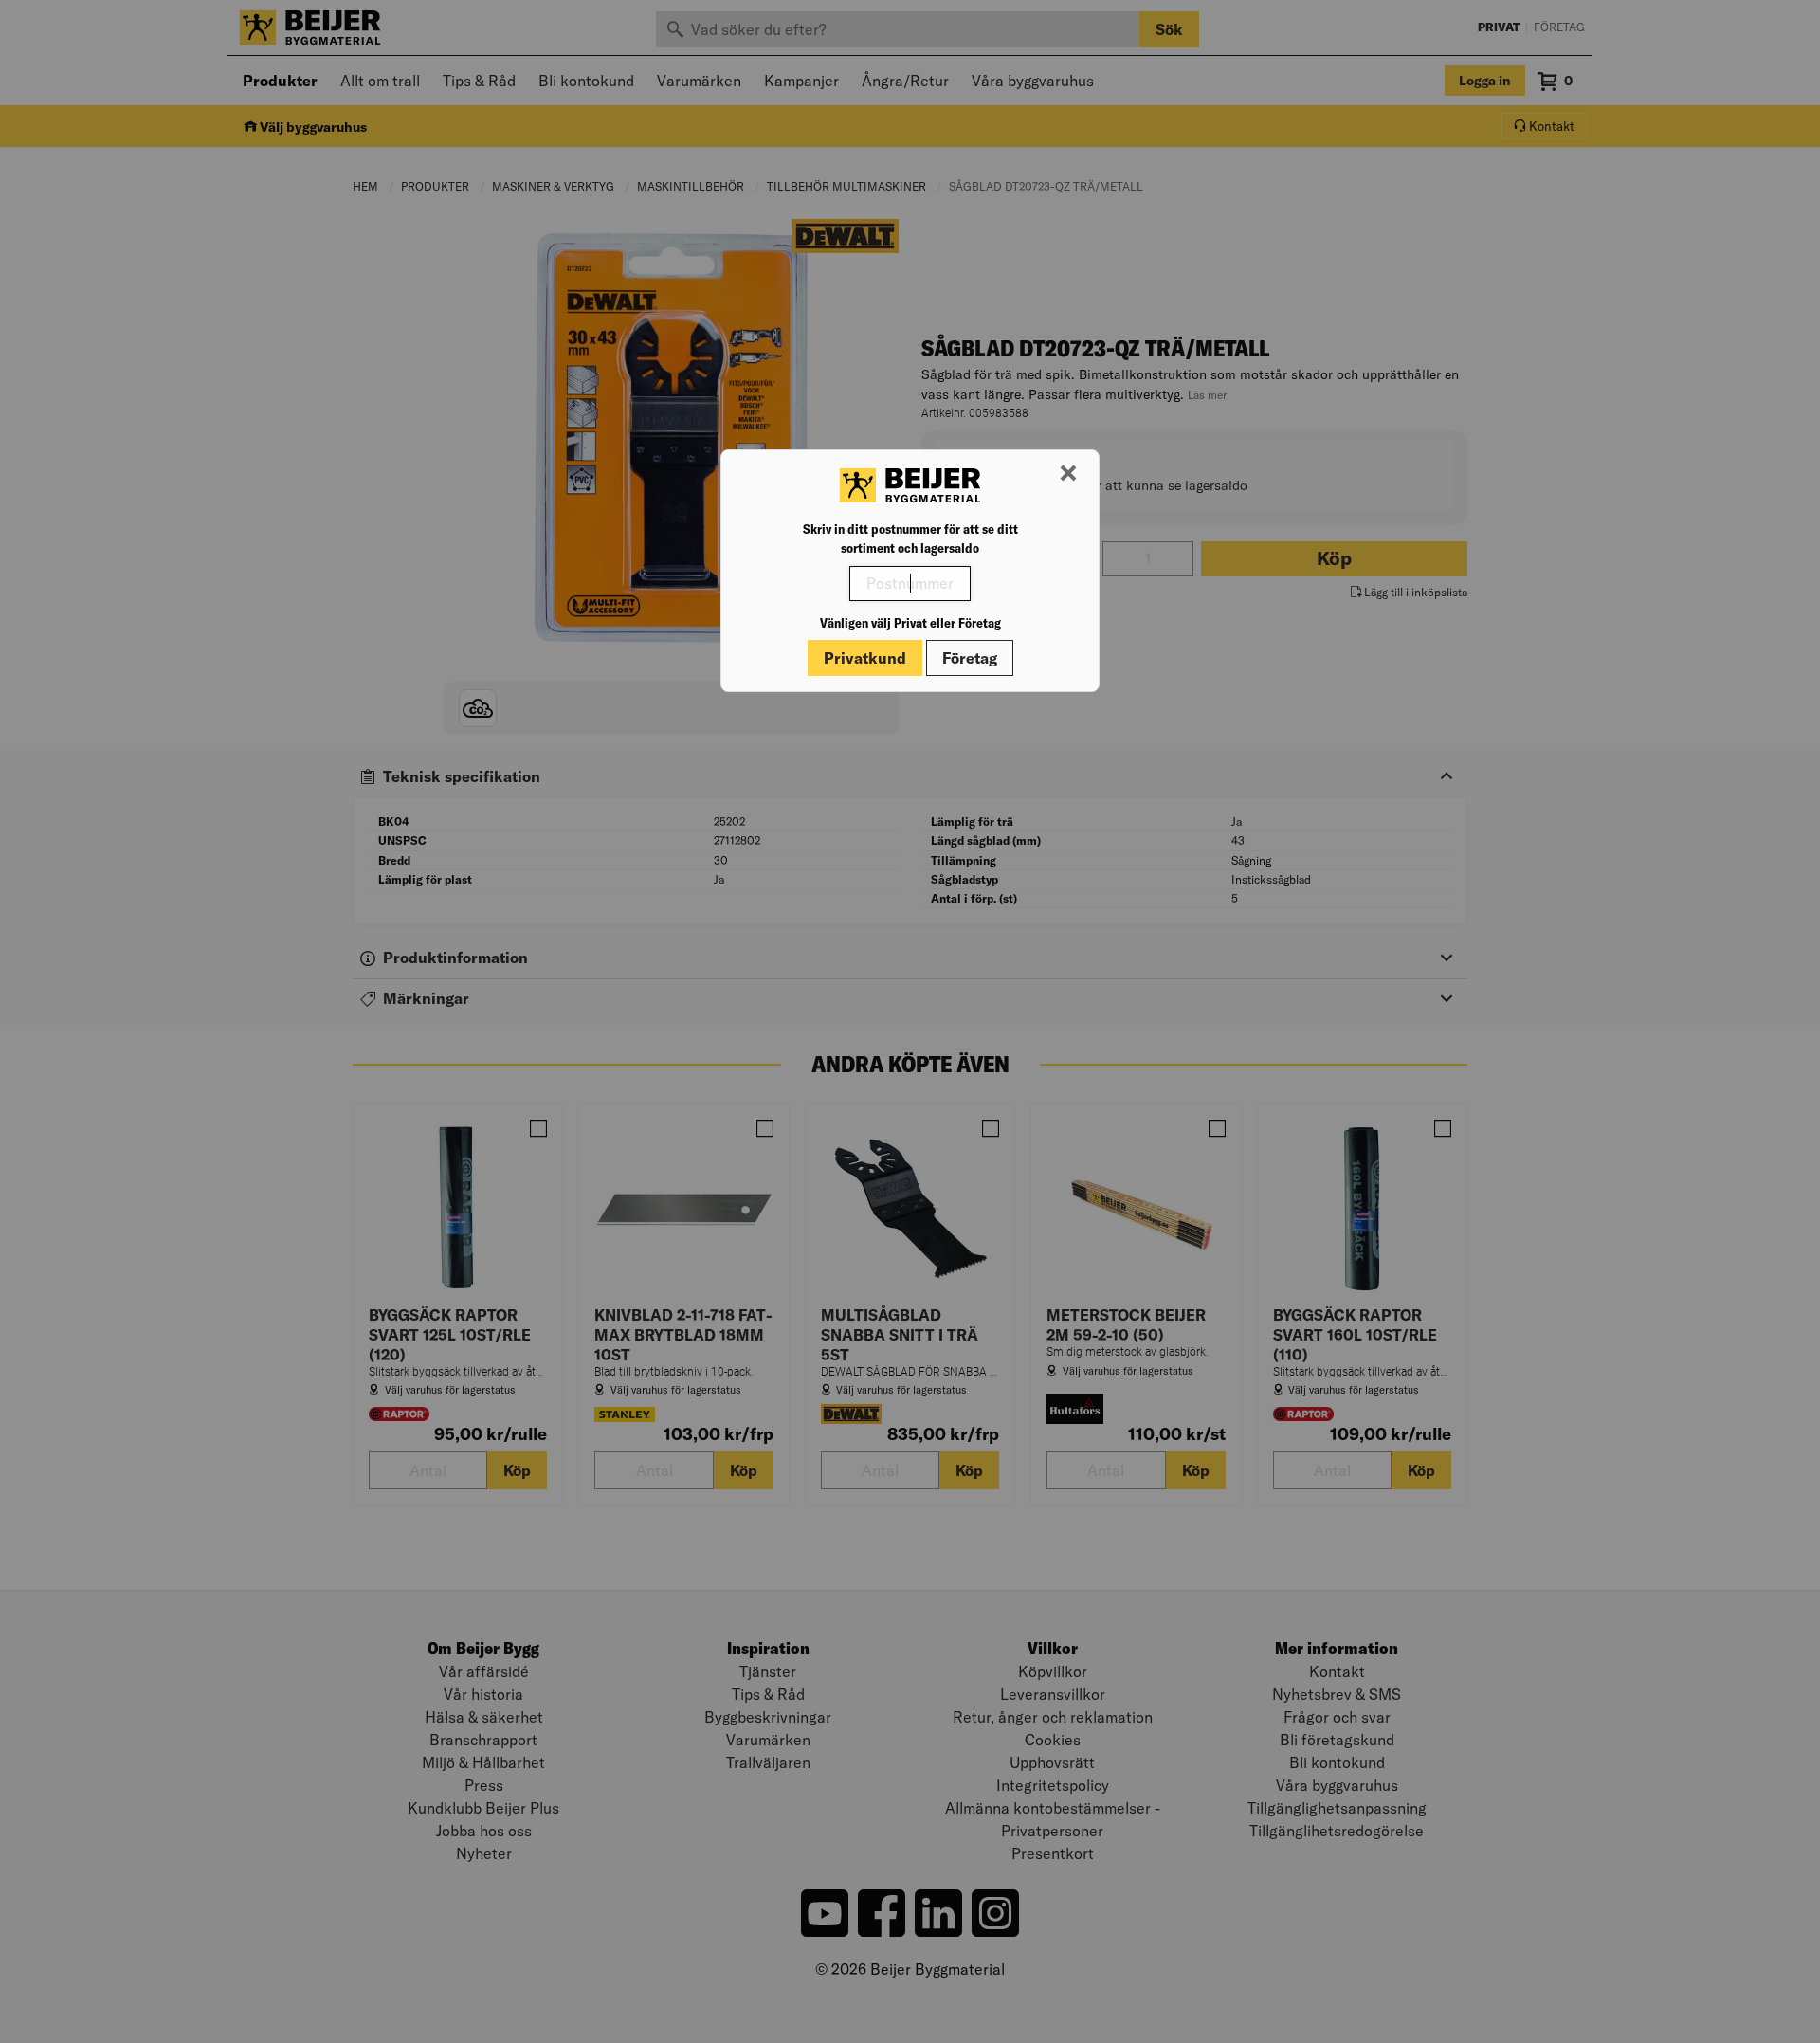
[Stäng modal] (1068, 474)
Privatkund (865, 658)
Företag (970, 658)
